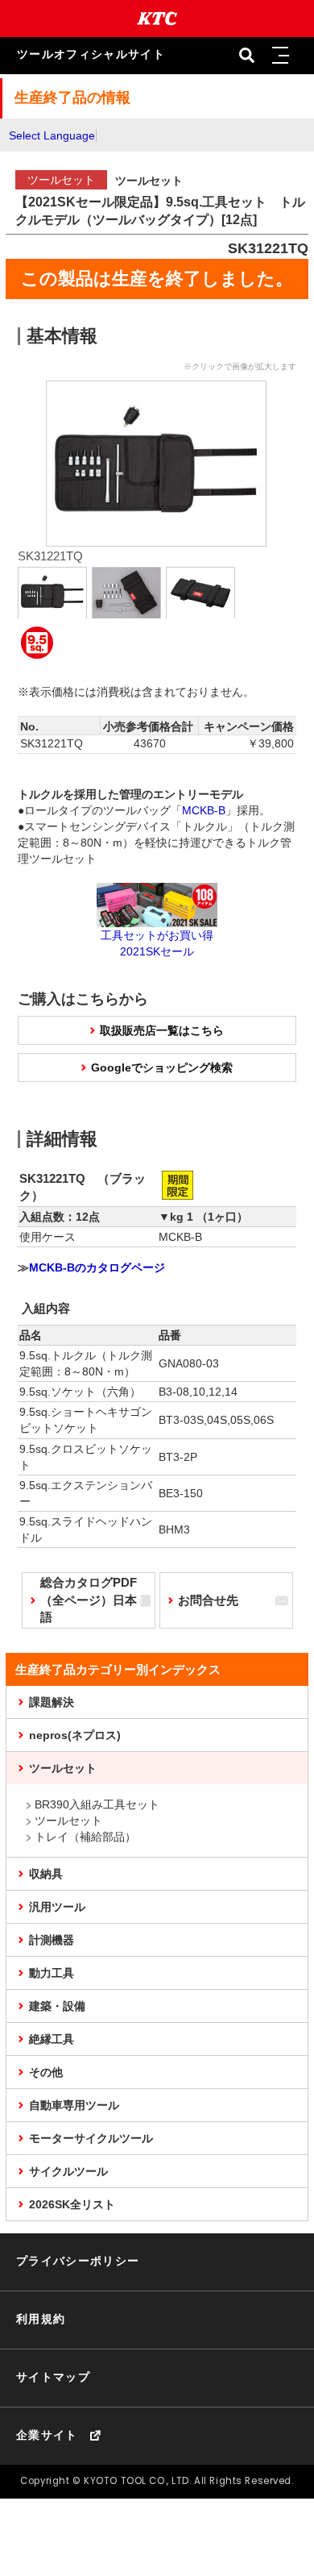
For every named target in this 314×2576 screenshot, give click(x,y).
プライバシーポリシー (78, 2261)
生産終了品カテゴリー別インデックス (118, 1669)
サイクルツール (68, 2171)
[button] (281, 56)
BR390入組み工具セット (97, 1804)
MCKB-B (204, 810)
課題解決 (52, 1702)
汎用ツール (57, 1907)
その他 (46, 2072)
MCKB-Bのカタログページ (97, 1267)
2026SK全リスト (72, 2204)
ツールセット (63, 1768)
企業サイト (47, 2435)
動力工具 (52, 1973)
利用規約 (41, 2319)
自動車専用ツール (74, 2105)
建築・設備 (57, 2006)
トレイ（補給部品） (85, 1837)
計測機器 (52, 1940)
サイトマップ (53, 2377)
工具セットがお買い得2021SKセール (157, 943)
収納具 (46, 1874)
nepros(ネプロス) (75, 1735)
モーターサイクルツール (91, 2138)
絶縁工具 (52, 2039)
